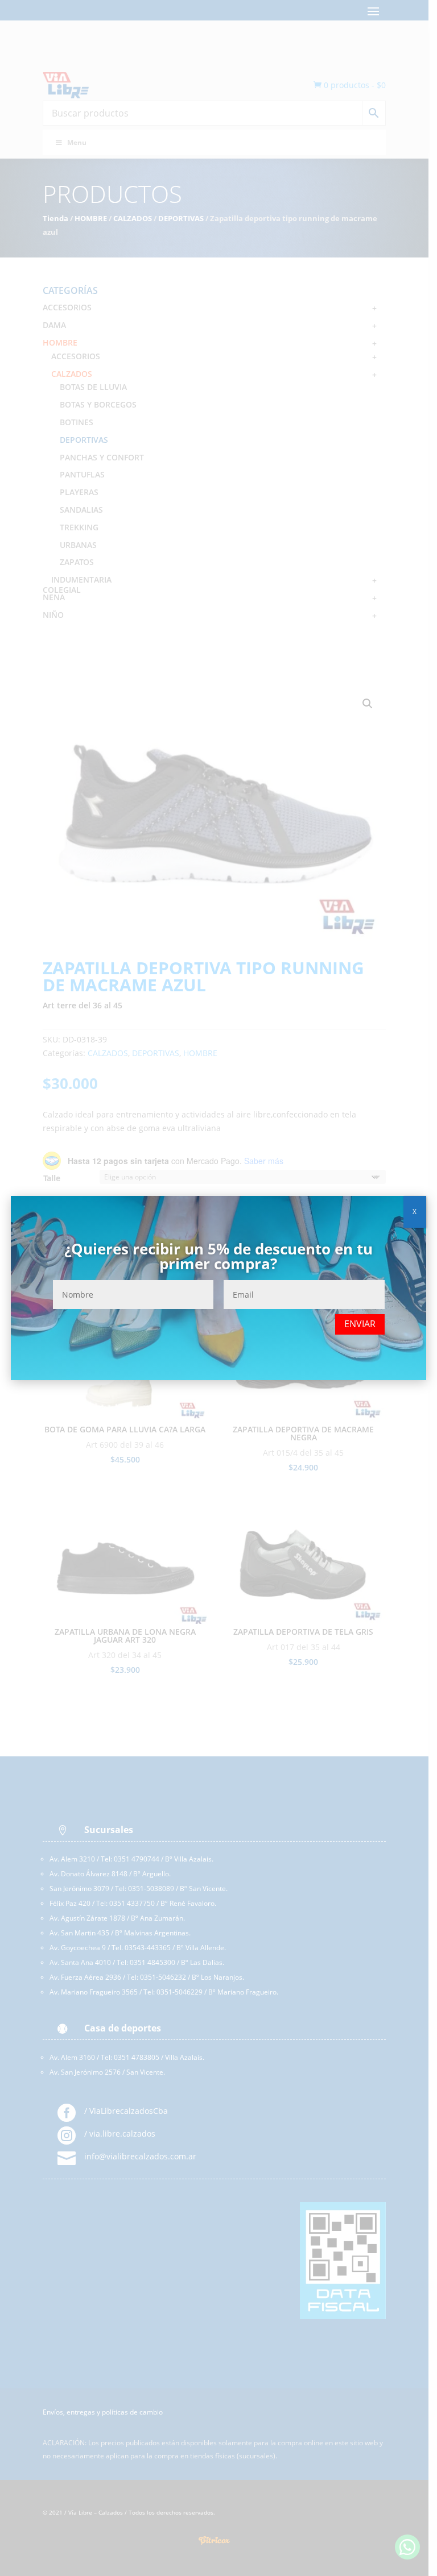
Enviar (360, 1324)
